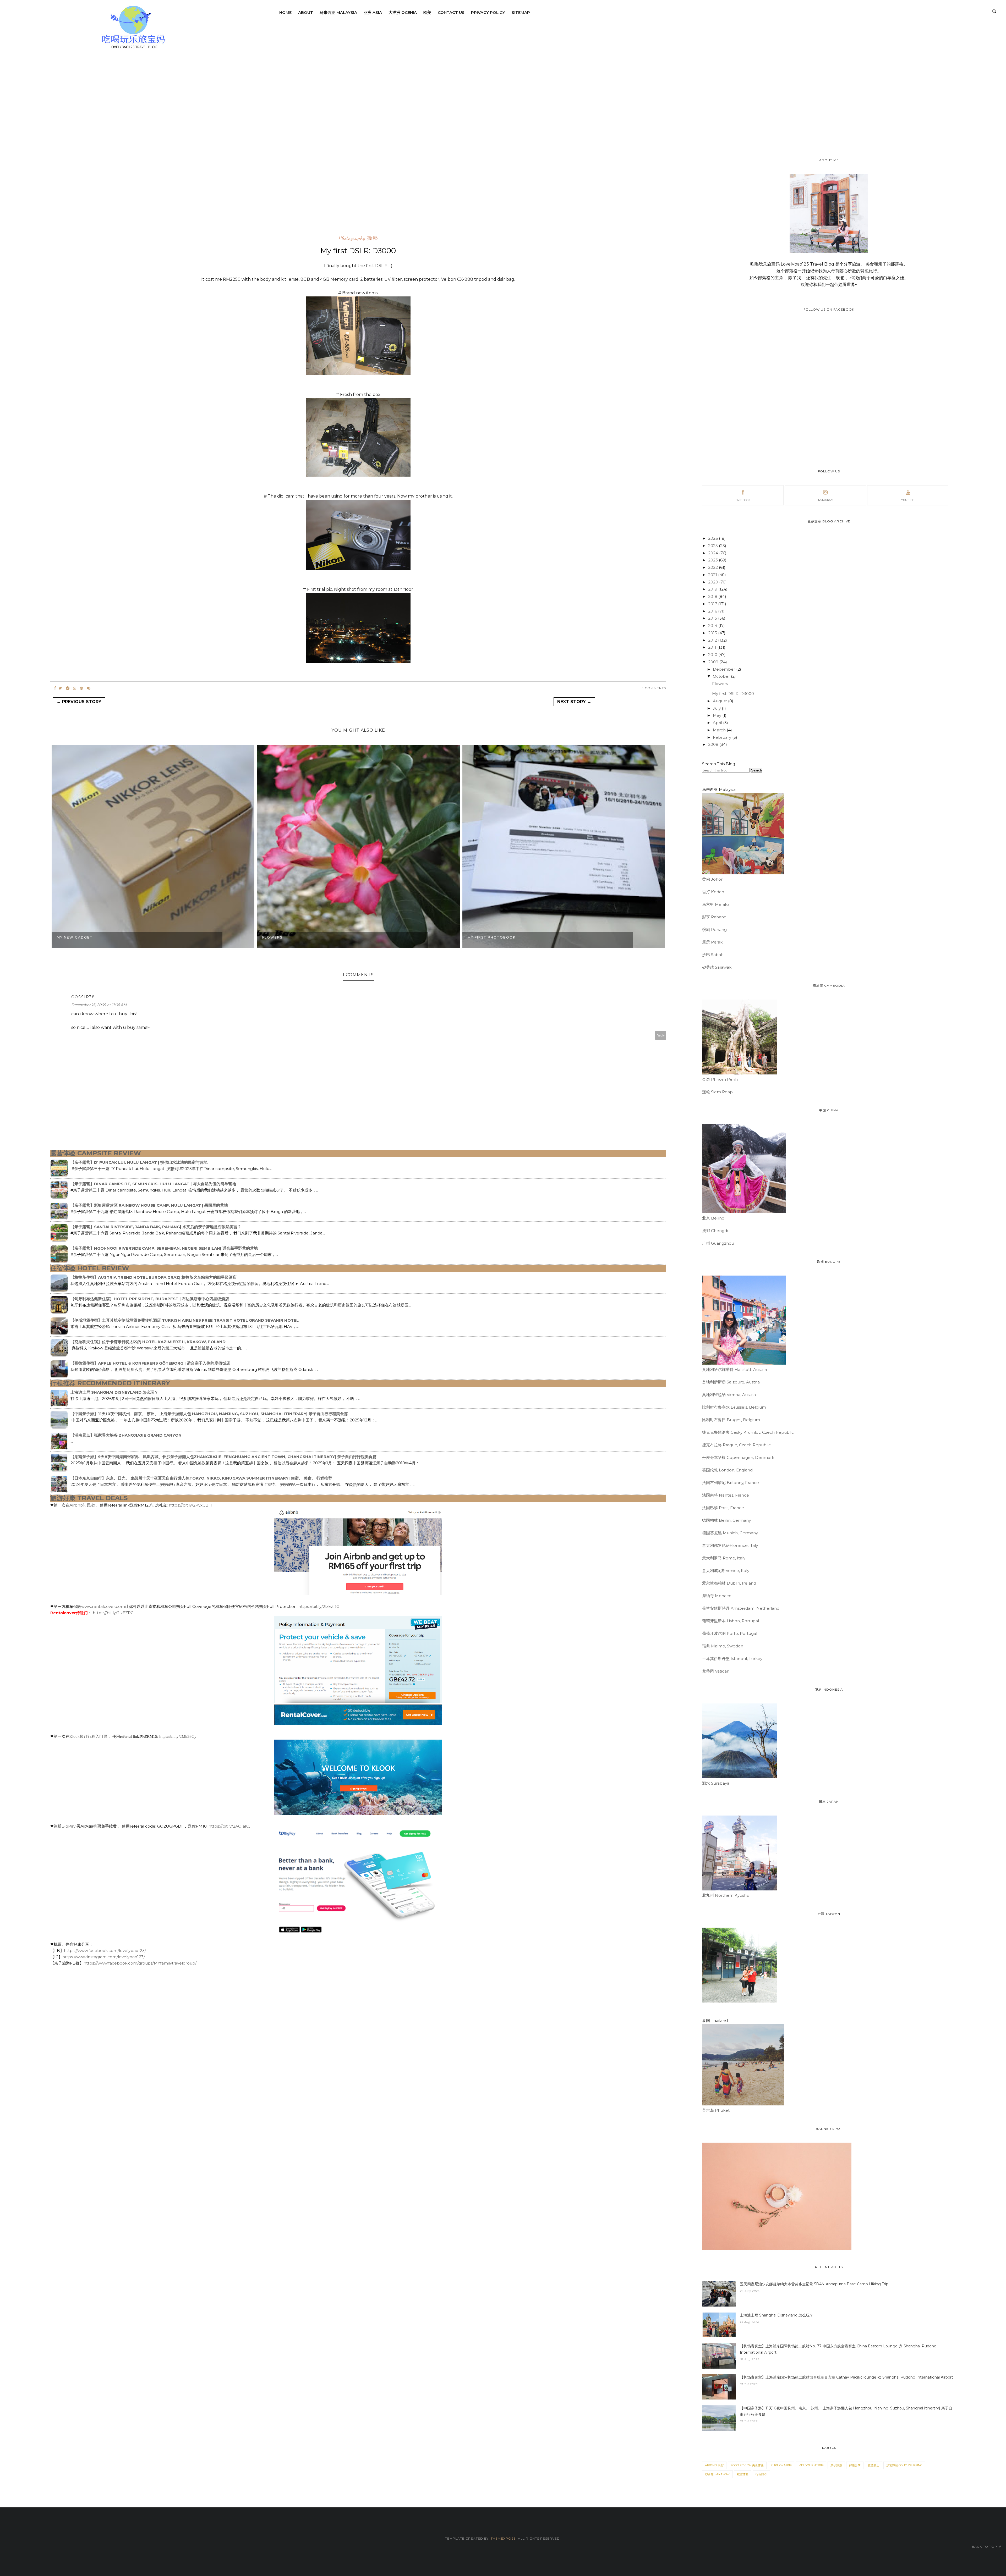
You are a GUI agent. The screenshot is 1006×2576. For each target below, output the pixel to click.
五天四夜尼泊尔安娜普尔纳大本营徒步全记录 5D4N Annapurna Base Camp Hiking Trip (814, 2284)
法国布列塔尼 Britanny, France (731, 1483)
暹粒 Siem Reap (717, 1092)
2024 (714, 553)
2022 (714, 567)
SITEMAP (521, 12)
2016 (713, 611)
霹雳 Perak (712, 942)
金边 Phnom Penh (720, 1079)
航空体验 (743, 2474)
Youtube (908, 500)
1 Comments (654, 688)
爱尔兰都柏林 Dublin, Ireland (729, 1583)
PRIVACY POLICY (488, 12)
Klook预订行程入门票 (88, 1736)
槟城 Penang (714, 930)
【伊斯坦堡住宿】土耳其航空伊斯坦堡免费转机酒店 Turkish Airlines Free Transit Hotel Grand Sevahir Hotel (185, 1320)
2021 (713, 575)
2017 (713, 604)
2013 (713, 633)
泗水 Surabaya (716, 1783)
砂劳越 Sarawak (717, 967)
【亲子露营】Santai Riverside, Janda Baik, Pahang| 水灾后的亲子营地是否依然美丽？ (156, 1227)
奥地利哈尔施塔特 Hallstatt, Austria (734, 1369)
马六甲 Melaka (716, 904)
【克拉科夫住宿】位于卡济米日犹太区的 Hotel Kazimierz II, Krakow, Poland (148, 1342)
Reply (661, 1035)
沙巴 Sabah (713, 955)
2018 (713, 596)
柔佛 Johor (712, 879)
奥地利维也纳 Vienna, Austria (729, 1395)
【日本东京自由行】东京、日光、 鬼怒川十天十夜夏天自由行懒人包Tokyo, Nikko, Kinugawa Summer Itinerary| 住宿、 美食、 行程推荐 (201, 1478)
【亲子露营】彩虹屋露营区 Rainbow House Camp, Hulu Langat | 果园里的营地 (149, 1205)
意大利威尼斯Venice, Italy (726, 1571)
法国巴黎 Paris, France (723, 1508)
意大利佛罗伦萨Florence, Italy (730, 1545)
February (723, 737)
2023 (714, 560)
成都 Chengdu (716, 1231)
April (718, 723)
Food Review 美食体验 (747, 2465)
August (720, 701)
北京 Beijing (713, 1218)
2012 (713, 640)
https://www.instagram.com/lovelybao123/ (104, 1957)
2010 (713, 655)
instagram (825, 500)
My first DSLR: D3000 (733, 694)
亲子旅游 (836, 2465)
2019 (713, 589)
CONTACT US (451, 12)
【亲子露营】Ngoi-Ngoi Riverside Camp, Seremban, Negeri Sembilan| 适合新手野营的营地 (164, 1248)
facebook (743, 500)
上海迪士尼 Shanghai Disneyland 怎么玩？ (114, 1392)
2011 (713, 647)
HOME (285, 12)
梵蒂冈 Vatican (716, 1671)
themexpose (503, 2538)
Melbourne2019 (811, 2465)
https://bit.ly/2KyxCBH (190, 1505)
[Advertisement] (71, 150)
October (722, 676)
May (718, 715)
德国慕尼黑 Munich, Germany (730, 1533)
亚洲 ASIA (373, 12)
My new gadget (75, 937)
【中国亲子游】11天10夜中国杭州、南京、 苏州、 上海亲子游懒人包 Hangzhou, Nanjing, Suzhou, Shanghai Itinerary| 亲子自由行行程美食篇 (209, 1414)
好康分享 (855, 2465)
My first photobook (492, 937)
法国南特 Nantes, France (726, 1495)
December (725, 669)
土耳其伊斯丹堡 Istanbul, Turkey (732, 1659)
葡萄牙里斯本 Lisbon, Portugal (731, 1621)
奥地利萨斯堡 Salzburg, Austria (731, 1382)
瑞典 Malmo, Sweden (723, 1646)
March (720, 730)
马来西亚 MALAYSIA (338, 12)
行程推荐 (761, 2474)
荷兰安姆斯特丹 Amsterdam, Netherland (741, 1608)
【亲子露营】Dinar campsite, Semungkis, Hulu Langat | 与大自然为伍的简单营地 (153, 1184)
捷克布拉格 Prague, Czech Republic (736, 1445)
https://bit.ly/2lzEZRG (319, 1606)
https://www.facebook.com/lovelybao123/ (105, 1951)
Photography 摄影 (358, 238)
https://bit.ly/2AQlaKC (229, 1826)
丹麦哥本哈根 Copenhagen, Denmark (738, 1457)
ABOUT (306, 12)
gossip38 (83, 997)
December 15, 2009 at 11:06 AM (99, 1005)
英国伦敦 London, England (727, 1470)
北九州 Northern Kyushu (726, 1895)
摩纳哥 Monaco (717, 1596)
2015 (713, 618)
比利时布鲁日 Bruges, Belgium (731, 1420)
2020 (714, 582)
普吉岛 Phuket (716, 2110)
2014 (713, 625)
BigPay (69, 1826)
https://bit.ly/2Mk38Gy (178, 1736)
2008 (714, 744)
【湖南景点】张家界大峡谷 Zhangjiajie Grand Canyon (126, 1435)
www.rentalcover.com (103, 1606)
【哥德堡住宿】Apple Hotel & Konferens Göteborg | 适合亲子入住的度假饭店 (150, 1363)
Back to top (985, 2547)
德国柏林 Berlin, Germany (726, 1520)
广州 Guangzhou (718, 1243)
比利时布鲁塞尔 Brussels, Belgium (734, 1407)
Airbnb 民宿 (714, 2465)
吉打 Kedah (713, 892)
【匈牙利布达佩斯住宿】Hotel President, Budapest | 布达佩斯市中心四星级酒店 (150, 1299)
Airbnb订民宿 (82, 1505)
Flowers (272, 937)
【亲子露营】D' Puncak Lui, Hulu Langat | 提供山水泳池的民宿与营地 (139, 1162)
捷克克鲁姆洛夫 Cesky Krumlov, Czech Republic (748, 1432)
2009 (714, 662)
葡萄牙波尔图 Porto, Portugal (730, 1633)
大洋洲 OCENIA (403, 12)
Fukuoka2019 (781, 2465)
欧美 (427, 12)
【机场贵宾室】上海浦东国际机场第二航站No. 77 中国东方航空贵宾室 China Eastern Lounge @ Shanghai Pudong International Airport (838, 2349)
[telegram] (68, 688)
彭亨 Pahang (714, 917)
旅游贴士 (873, 2465)
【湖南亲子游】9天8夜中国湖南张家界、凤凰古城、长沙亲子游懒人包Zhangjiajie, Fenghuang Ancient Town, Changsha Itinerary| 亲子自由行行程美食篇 (223, 1457)
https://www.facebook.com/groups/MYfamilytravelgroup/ (140, 1963)
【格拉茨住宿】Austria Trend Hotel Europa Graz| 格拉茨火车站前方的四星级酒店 (154, 1277)
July (717, 708)
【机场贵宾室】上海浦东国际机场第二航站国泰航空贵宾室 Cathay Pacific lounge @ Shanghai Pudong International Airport (846, 2377)
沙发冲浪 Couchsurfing (904, 2465)
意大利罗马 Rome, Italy (724, 1558)
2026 (714, 538)
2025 (714, 546)
